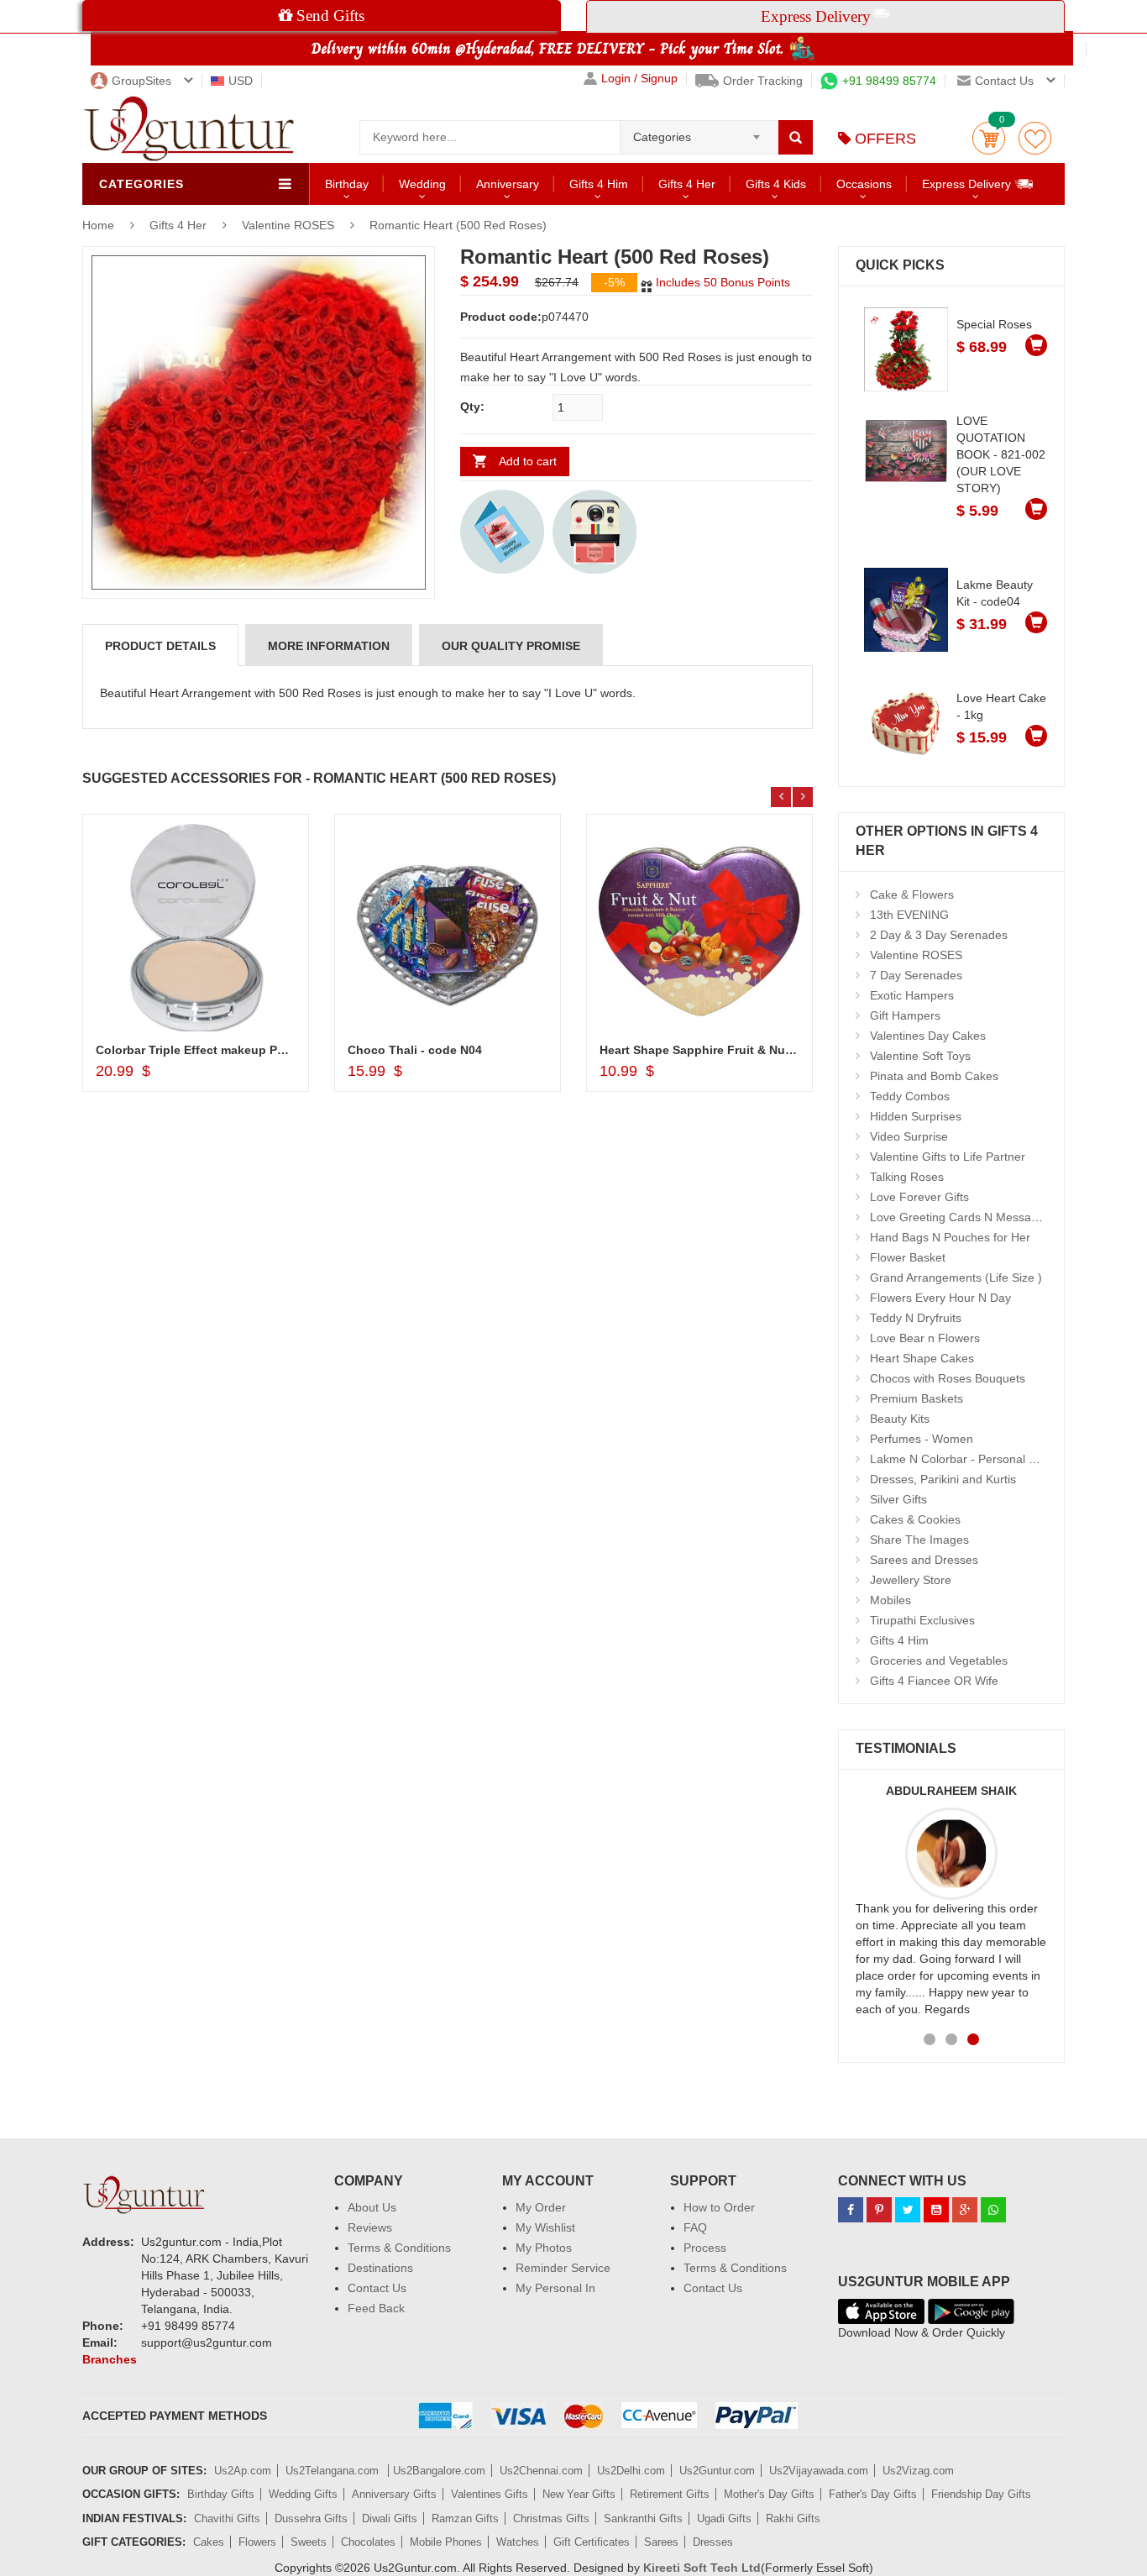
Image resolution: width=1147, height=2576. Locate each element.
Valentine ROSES (288, 225)
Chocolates (368, 2542)
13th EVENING (909, 915)
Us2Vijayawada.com (819, 2471)
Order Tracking (763, 81)
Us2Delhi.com (631, 2471)
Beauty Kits (900, 1419)
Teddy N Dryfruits (916, 1318)
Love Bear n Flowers (925, 1338)
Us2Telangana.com (334, 2471)
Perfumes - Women (922, 1439)
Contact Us (377, 2288)
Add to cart (528, 461)
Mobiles (890, 1600)
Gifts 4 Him (599, 184)
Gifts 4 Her (687, 184)
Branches (110, 2359)
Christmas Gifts (551, 2518)
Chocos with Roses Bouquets (948, 1378)
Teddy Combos (910, 1096)
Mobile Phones (446, 2542)
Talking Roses (907, 1177)
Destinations (380, 2268)
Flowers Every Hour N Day (940, 1298)
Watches (518, 2542)
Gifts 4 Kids (776, 184)
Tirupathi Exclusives (922, 1620)
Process (705, 2248)
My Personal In (555, 2288)
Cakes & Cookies (915, 1519)
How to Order (719, 2207)
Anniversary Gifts (394, 2494)
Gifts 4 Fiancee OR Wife (934, 1681)
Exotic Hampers (912, 995)
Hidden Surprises (916, 1116)
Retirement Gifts (670, 2494)
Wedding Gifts (303, 2494)
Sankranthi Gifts (643, 2518)
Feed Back (376, 2308)
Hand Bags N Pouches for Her (950, 1237)
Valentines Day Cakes (928, 1036)
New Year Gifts (579, 2494)
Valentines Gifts (490, 2494)
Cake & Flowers (912, 895)
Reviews (370, 2227)
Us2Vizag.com (918, 2471)
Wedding (422, 184)
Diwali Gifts (390, 2518)
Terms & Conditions (399, 2248)
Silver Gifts (898, 1499)
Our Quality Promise (511, 646)
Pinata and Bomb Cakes (934, 1076)
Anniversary (508, 184)
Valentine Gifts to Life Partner (948, 1157)
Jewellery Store (911, 1580)
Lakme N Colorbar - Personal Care (962, 1459)
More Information (329, 646)
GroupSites (141, 81)
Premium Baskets (917, 1398)
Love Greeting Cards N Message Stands (977, 1217)
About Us (372, 2207)
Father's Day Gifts (873, 2494)
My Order (541, 2207)
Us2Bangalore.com (439, 2471)
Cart (989, 138)
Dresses (713, 2542)
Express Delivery (968, 184)
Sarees (661, 2542)
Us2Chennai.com (541, 2471)
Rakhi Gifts (793, 2518)
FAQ (695, 2227)
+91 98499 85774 (889, 81)
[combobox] (699, 132)
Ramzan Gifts (465, 2518)
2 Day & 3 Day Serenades (939, 935)
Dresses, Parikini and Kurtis (943, 1479)
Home (98, 225)
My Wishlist (545, 2227)
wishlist (1035, 138)
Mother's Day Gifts (769, 2494)
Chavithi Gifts (227, 2518)
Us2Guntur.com (717, 2471)
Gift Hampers (905, 1015)
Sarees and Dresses (924, 1560)
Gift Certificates (592, 2542)
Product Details (160, 646)
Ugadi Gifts (724, 2518)
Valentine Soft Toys (920, 1056)
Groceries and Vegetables (939, 1660)
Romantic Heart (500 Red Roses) (458, 225)
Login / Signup (639, 79)
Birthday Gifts (221, 2494)
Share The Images (919, 1540)
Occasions (864, 184)
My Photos (544, 2248)
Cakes (209, 2542)
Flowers (257, 2542)
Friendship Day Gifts (981, 2494)
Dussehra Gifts (311, 2518)
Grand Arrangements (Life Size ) (956, 1278)
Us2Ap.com (243, 2471)
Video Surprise (909, 1136)
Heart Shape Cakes (922, 1358)
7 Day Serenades (916, 975)
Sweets (309, 2542)
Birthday (347, 184)
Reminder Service (563, 2268)
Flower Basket (908, 1257)
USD (241, 81)
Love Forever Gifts (919, 1197)
